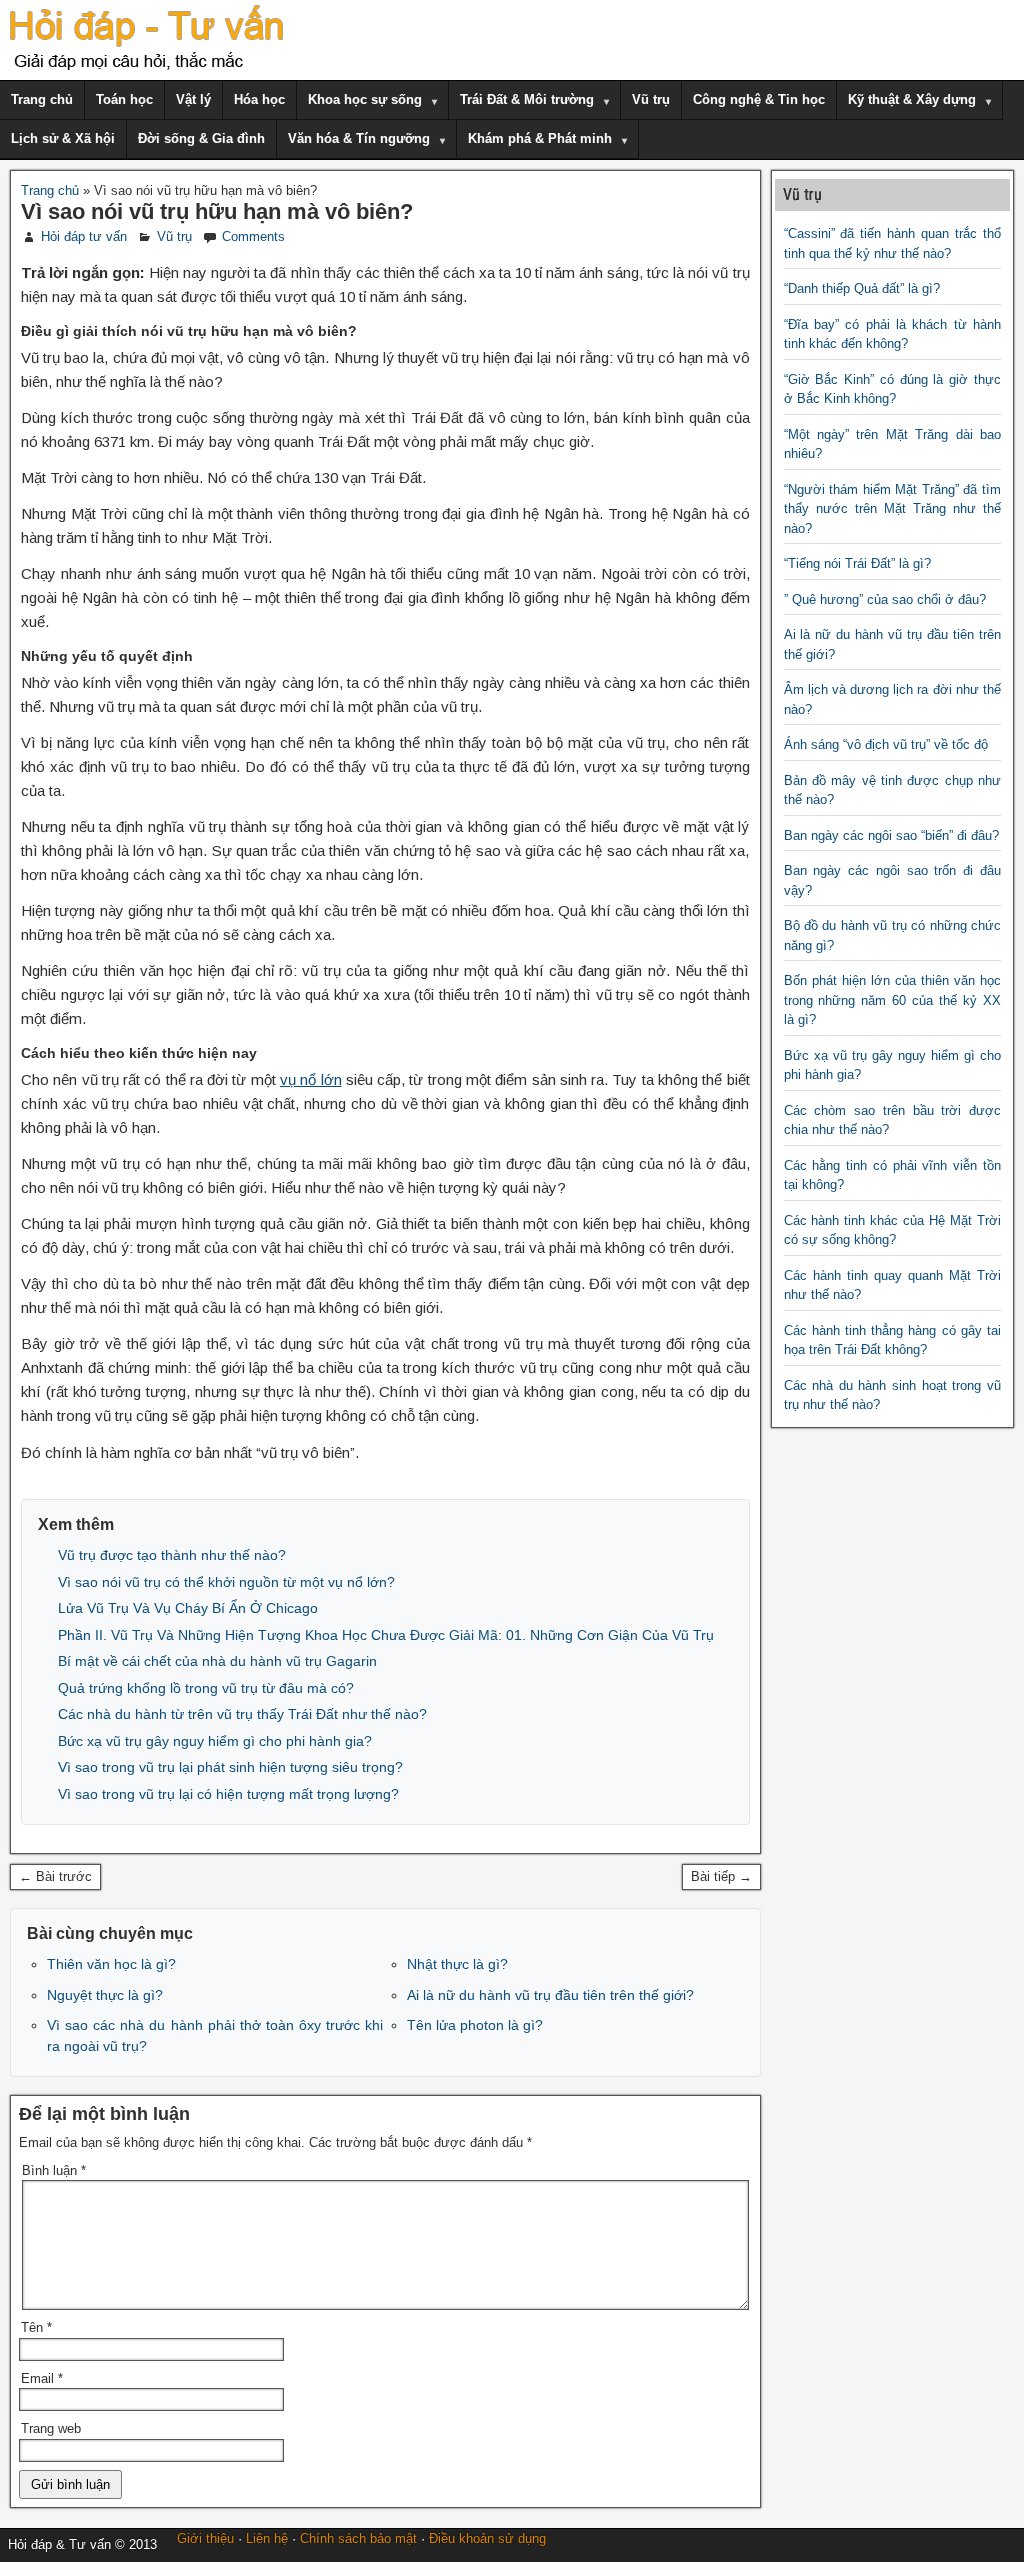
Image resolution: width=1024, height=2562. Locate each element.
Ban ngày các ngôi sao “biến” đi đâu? (891, 835)
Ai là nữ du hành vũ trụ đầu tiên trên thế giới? (550, 1995)
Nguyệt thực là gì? (105, 1995)
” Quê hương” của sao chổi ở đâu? (885, 599)
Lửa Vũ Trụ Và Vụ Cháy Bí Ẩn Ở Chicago (188, 1608)
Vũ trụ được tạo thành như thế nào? (172, 1555)
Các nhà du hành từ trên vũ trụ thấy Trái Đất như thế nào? (242, 1714)
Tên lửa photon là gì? (475, 2025)
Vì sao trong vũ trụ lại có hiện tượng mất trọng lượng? (228, 1794)
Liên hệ (267, 2538)
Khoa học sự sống (365, 99)
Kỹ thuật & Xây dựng (912, 99)
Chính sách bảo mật (358, 2538)
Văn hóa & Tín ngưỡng (359, 138)
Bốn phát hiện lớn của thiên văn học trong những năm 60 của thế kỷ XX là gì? (893, 1000)
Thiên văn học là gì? (111, 1964)
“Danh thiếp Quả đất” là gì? (862, 288)
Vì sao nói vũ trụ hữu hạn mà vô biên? (217, 211)
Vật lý (193, 99)
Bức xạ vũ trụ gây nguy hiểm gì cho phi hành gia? (215, 1741)
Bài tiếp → (721, 1876)
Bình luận (54, 2170)
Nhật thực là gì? (457, 1964)
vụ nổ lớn (311, 1079)
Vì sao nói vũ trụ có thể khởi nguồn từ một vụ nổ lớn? (226, 1582)
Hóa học (259, 99)
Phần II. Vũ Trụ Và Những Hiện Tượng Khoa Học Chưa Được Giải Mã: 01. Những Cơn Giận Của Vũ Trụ (386, 1635)
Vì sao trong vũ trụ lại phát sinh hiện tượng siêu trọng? (230, 1767)
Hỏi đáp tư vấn (84, 236)
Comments (253, 236)
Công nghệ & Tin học (759, 99)
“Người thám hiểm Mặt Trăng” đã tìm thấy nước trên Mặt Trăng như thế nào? (893, 509)
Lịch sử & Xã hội (63, 138)
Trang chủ (42, 99)
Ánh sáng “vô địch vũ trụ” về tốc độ (886, 744)
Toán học (124, 99)
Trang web (51, 2428)
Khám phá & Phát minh (540, 138)
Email (42, 2378)
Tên (36, 2327)
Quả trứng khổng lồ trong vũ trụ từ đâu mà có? (206, 1688)
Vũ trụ (651, 99)
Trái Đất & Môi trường (527, 99)
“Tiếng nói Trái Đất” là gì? (857, 563)
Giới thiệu (205, 2538)
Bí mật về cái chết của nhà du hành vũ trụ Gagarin (217, 1661)
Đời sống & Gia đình (201, 138)
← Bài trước (55, 1876)
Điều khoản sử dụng (487, 2538)
